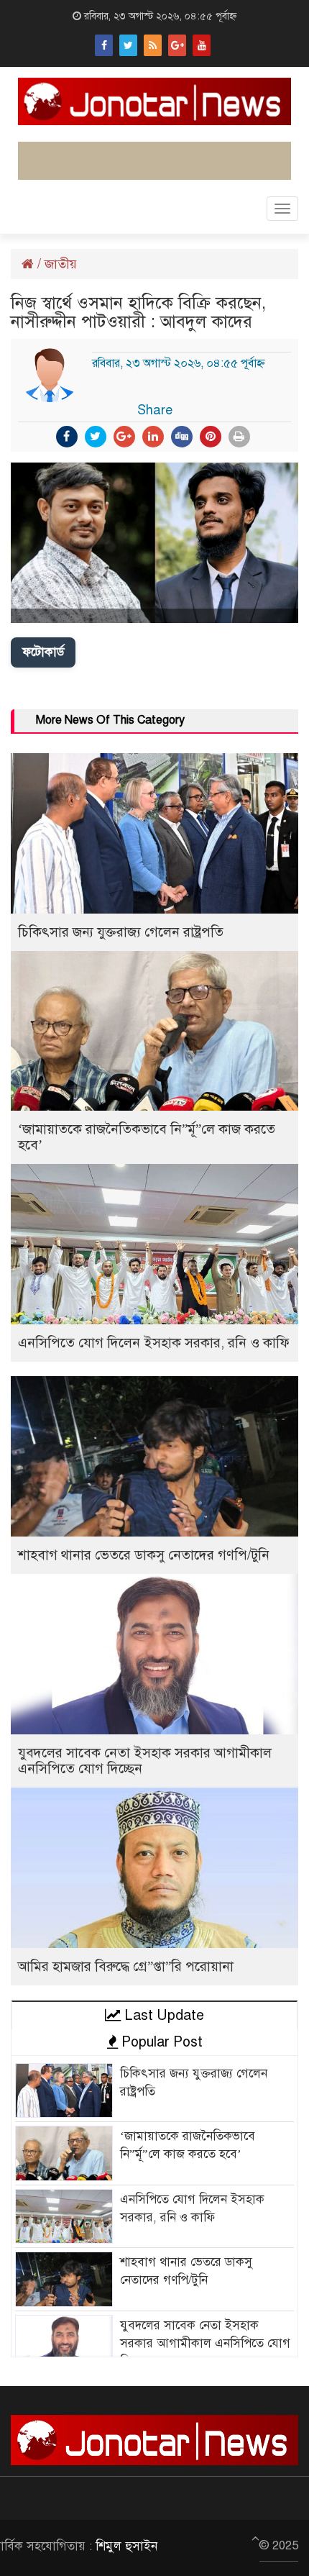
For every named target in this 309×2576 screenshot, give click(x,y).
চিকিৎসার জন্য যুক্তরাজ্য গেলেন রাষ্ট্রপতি (121, 932)
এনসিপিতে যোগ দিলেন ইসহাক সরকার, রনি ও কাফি (154, 1343)
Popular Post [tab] (160, 2042)
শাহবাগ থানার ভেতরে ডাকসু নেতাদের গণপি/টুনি (144, 1555)
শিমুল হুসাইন (126, 2546)
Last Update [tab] (162, 2015)
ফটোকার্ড (43, 652)
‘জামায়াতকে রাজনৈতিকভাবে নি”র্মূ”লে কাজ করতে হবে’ (147, 1137)
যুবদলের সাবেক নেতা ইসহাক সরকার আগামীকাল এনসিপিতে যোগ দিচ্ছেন (145, 1761)
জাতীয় (61, 264)
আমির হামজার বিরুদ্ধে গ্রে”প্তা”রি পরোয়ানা (126, 1966)
